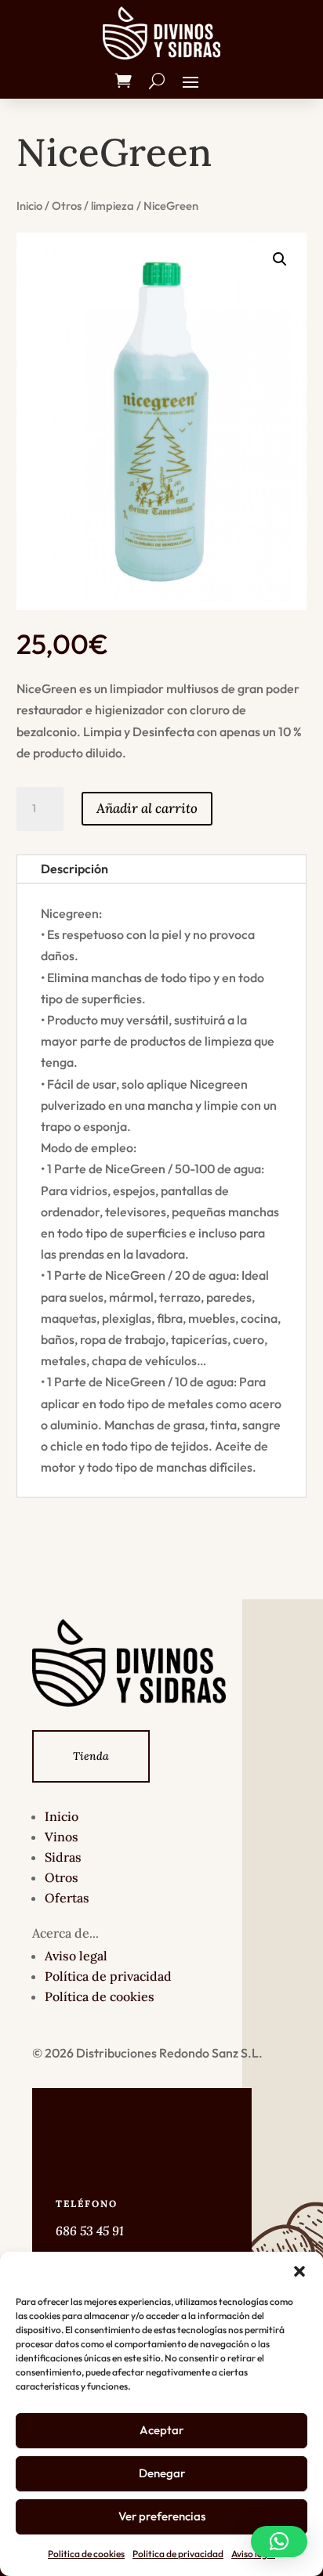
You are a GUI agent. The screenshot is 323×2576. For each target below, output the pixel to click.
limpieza (113, 206)
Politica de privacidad (178, 2554)
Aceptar (161, 2430)
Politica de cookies (86, 2554)
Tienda (91, 1756)
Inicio (29, 206)
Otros (67, 206)
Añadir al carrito (147, 808)
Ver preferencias (162, 2516)
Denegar (162, 2473)
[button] (299, 2271)
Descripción (74, 869)
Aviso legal (253, 2554)
